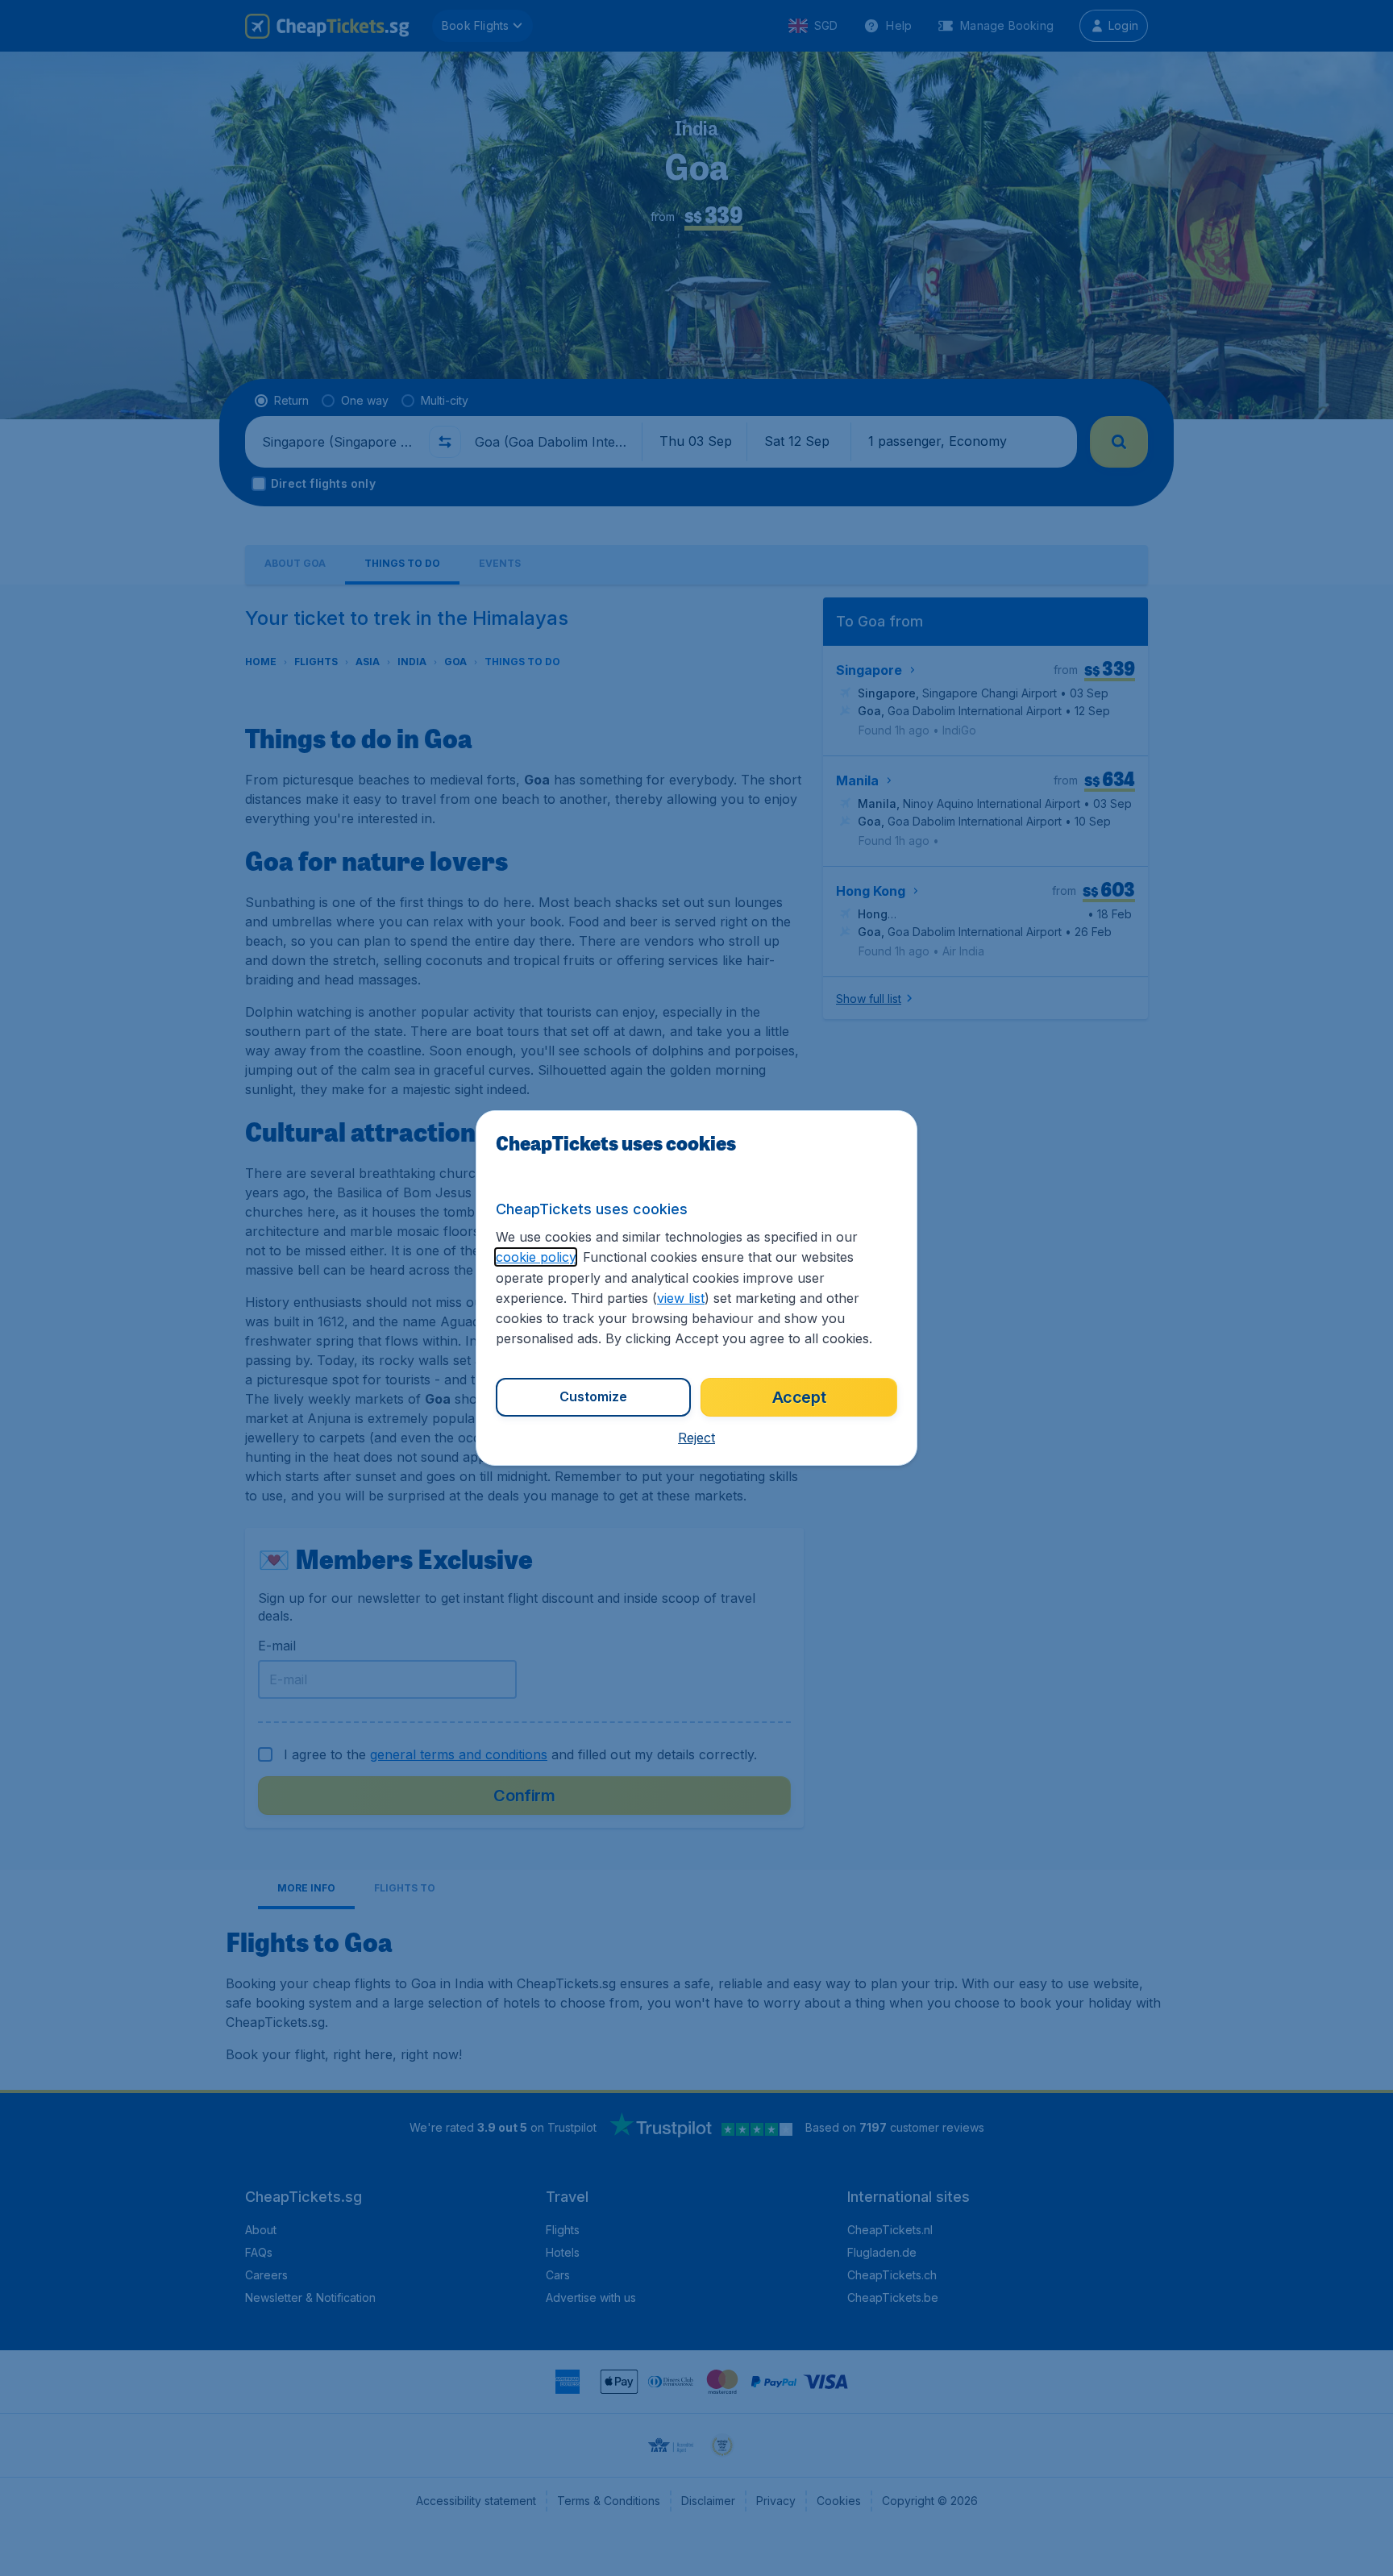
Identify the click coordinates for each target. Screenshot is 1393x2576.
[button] (696, 1438)
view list (681, 1298)
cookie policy (536, 1257)
